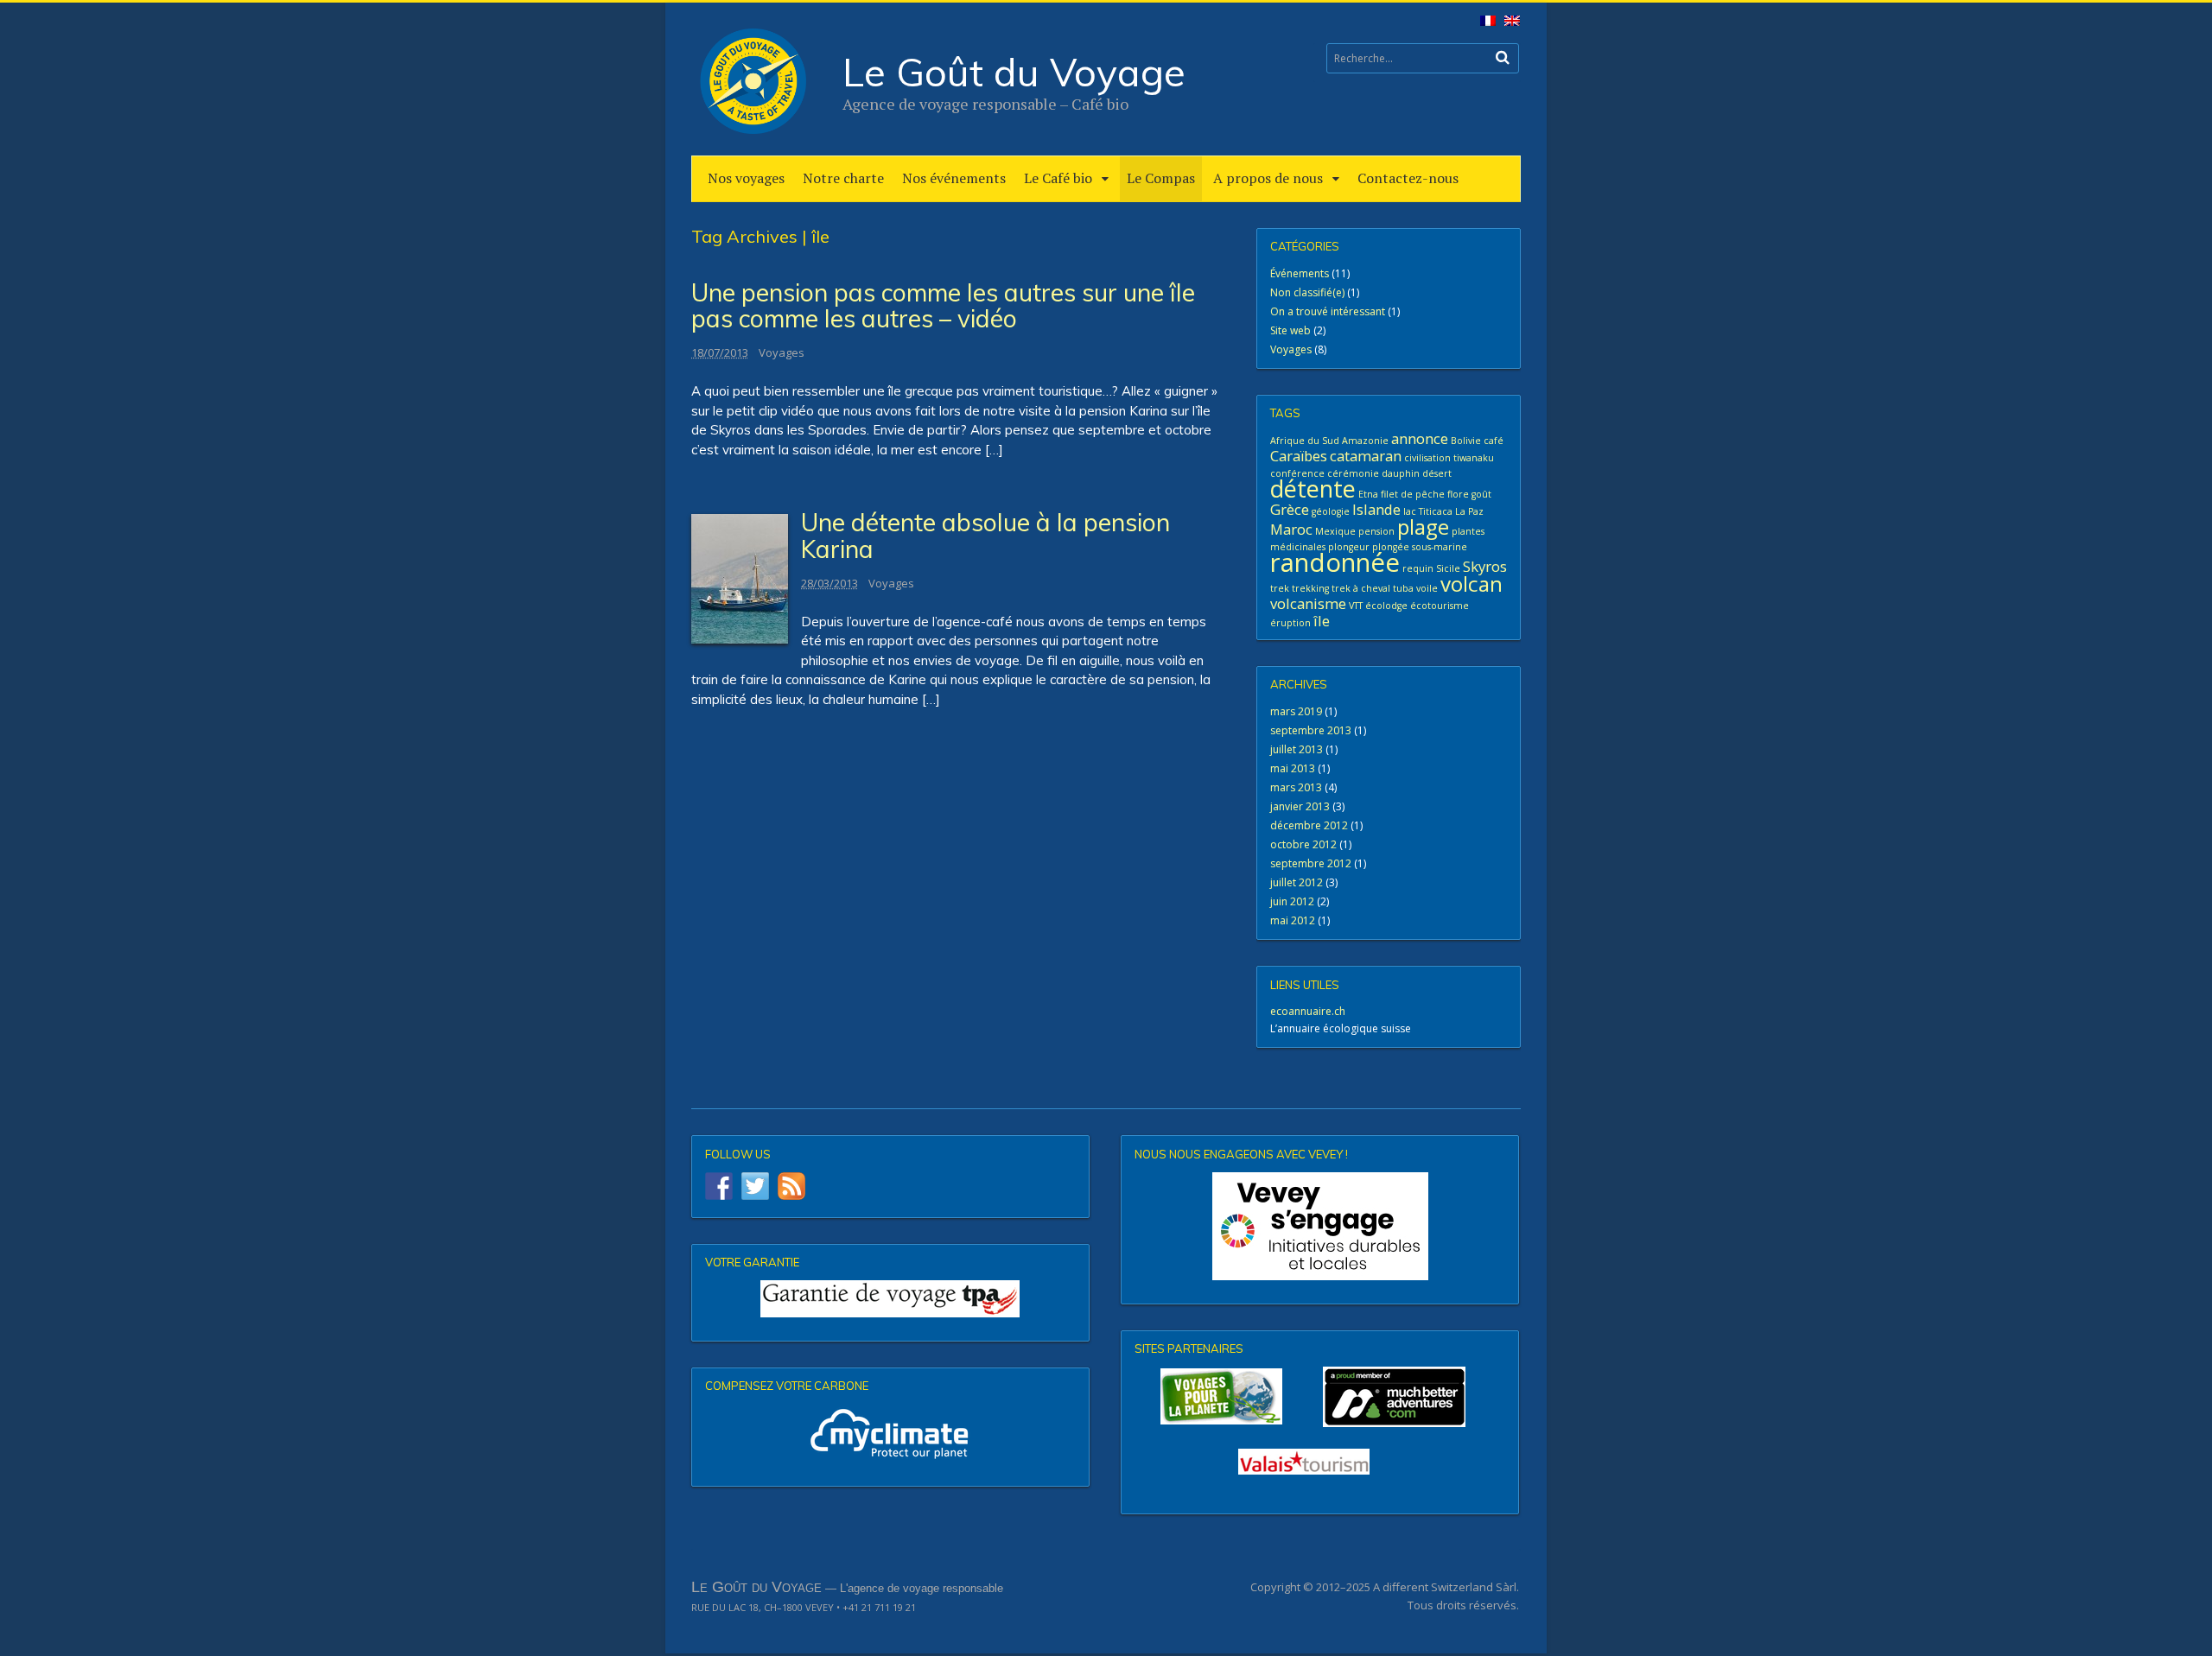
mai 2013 (1293, 768)
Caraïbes (1299, 456)
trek (1280, 588)
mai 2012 (1293, 920)
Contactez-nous (1408, 178)
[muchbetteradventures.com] (1320, 1397)
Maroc (1291, 529)
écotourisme (1440, 606)
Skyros (1485, 566)
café (1494, 441)
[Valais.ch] (1304, 1462)
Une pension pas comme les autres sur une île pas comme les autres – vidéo (943, 306)
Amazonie (1365, 441)
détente (1313, 489)
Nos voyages (746, 178)
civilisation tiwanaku (1449, 458)
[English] (1509, 25)
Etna (1368, 494)
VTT (1356, 606)
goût (1481, 494)
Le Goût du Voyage (1014, 72)
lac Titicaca (1428, 511)
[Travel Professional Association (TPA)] (890, 1299)
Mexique (1335, 531)
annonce (1420, 438)
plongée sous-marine (1420, 547)
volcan (1471, 584)
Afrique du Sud (1305, 441)
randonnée (1335, 562)
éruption (1290, 623)
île (1322, 621)
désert (1437, 473)
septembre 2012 (1311, 863)
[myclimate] (890, 1433)
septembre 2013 (1311, 730)
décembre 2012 (1309, 825)
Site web (1290, 330)
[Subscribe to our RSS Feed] (791, 1186)
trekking (1310, 588)
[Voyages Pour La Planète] (1221, 1396)
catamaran (1366, 456)
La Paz (1469, 511)
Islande (1376, 509)
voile (1427, 588)
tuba (1403, 588)
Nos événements (954, 178)
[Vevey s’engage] (1320, 1226)
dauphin (1401, 473)
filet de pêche (1413, 494)
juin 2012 (1292, 901)
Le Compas (1161, 178)
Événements (1300, 273)
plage (1423, 527)
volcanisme (1308, 603)
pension (1376, 531)
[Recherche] (1503, 57)
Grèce (1290, 509)
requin (1418, 568)
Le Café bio (1058, 178)
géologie (1331, 511)
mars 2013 (1296, 787)
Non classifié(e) (1307, 292)
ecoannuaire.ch (1308, 1011)
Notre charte (843, 178)
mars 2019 (1296, 711)
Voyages (782, 352)
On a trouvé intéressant (1328, 311)
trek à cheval (1361, 588)
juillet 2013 (1297, 749)
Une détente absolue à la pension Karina (985, 536)
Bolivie (1466, 441)
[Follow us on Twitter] (755, 1186)
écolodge (1386, 606)
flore (1458, 494)
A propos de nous (1268, 178)
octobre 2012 (1303, 844)
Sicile (1448, 568)
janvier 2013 (1300, 806)
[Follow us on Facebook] (719, 1186)
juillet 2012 (1297, 882)
